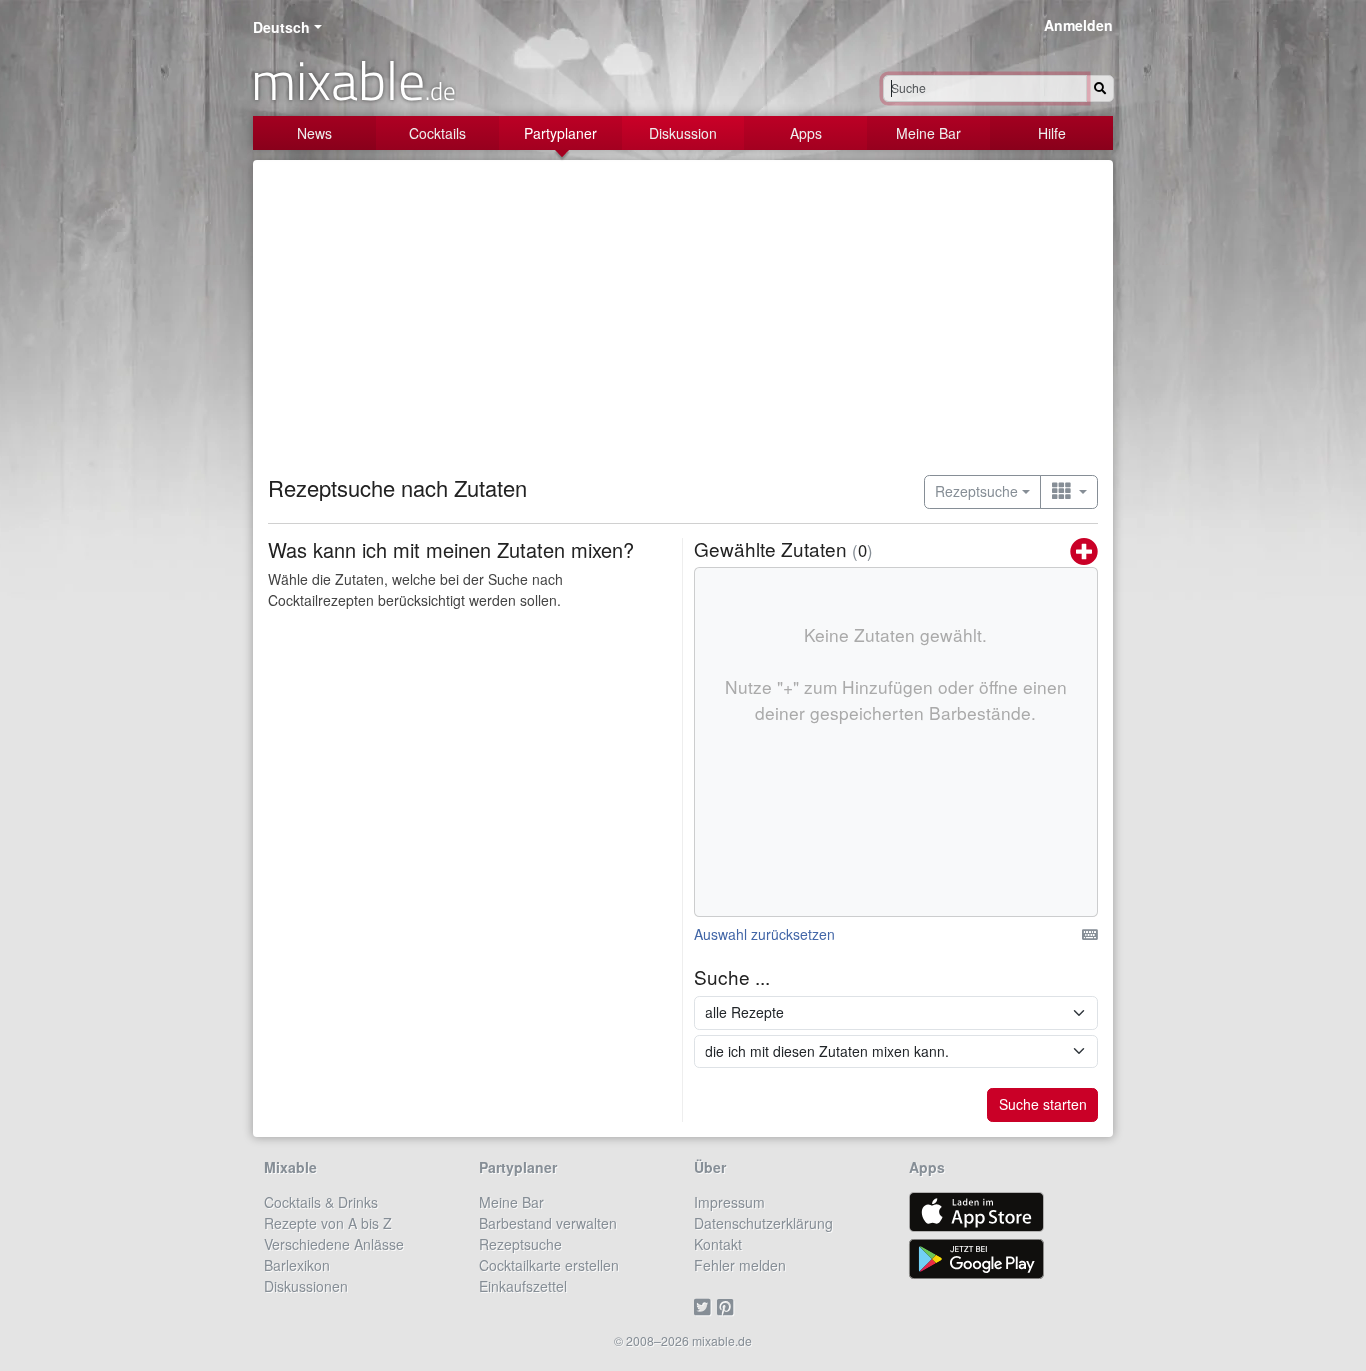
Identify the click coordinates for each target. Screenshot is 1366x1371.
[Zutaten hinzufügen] (1084, 553)
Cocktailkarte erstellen (549, 1265)
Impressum (729, 1202)
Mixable (290, 1167)
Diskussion (683, 133)
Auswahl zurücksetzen (764, 934)
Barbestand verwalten (548, 1223)
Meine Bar (928, 133)
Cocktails (437, 133)
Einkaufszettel (523, 1286)
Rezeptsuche (520, 1244)
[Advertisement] (683, 325)
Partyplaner (560, 133)
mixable (353, 80)
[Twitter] (705, 1307)
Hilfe (1052, 133)
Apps (806, 133)
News (314, 133)
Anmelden (1078, 25)
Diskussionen (306, 1286)
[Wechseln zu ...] (1069, 492)
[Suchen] (1100, 88)
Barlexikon (297, 1265)
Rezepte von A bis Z (328, 1223)
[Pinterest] (728, 1307)
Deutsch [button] (281, 27)
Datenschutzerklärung (763, 1223)
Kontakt (718, 1244)
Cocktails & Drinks (321, 1202)
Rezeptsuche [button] (976, 491)
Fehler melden (740, 1265)
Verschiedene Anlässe (334, 1244)
